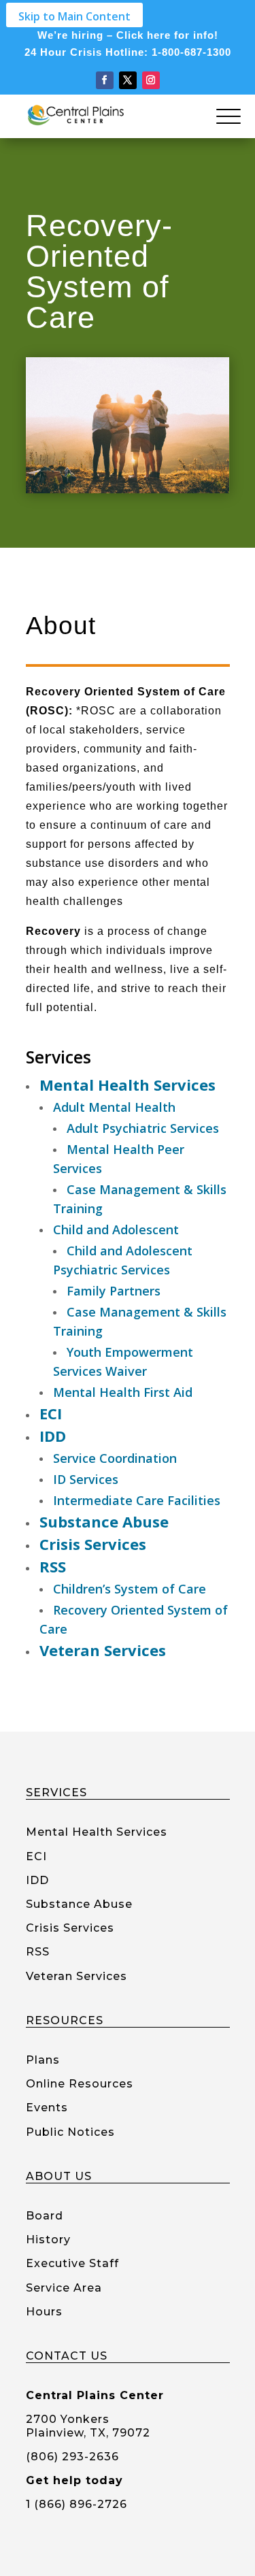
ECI (36, 1856)
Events (47, 2108)
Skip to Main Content (74, 16)
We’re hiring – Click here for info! (128, 35)
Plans (43, 2060)
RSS (38, 1952)
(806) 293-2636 (72, 2457)
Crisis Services (70, 1928)
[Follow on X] (128, 80)
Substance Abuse (79, 1904)
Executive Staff (72, 2263)
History (48, 2240)
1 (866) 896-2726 (76, 2504)
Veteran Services (76, 1976)
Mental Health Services (97, 1832)
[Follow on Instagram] (151, 80)
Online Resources (80, 2084)
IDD (37, 1880)
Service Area (64, 2288)
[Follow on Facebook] (105, 80)
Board (45, 2216)
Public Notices (70, 2132)
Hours (44, 2312)
